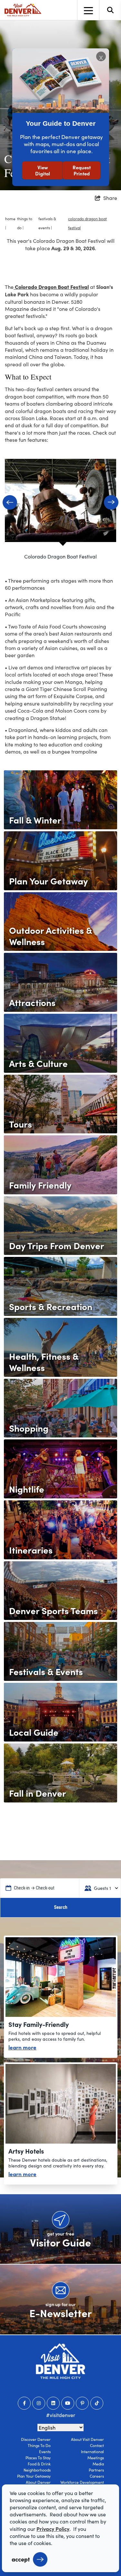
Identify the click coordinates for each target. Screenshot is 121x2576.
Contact (97, 2445)
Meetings (96, 2458)
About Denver (38, 2482)
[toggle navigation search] (110, 10)
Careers (97, 2476)
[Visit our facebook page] (24, 2403)
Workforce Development (82, 2482)
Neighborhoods (37, 2470)
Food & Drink (39, 2464)
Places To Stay (38, 2458)
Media (98, 2464)
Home (10, 219)
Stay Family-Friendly (39, 2024)
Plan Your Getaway (34, 2476)
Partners (96, 2470)
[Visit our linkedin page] (53, 2403)
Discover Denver (36, 2439)
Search (61, 1907)
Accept (21, 2559)
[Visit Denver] (23, 10)
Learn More (22, 2047)
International (92, 2452)
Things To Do (39, 2445)
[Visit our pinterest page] (82, 2403)
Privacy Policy (53, 2529)
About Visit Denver (87, 2439)
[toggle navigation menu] (88, 10)
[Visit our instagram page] (39, 2403)
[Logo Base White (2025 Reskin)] (60, 2361)
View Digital (43, 170)
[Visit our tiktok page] (97, 2403)
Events (45, 2452)
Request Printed (82, 170)
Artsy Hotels (26, 2151)
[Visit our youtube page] (68, 2403)
